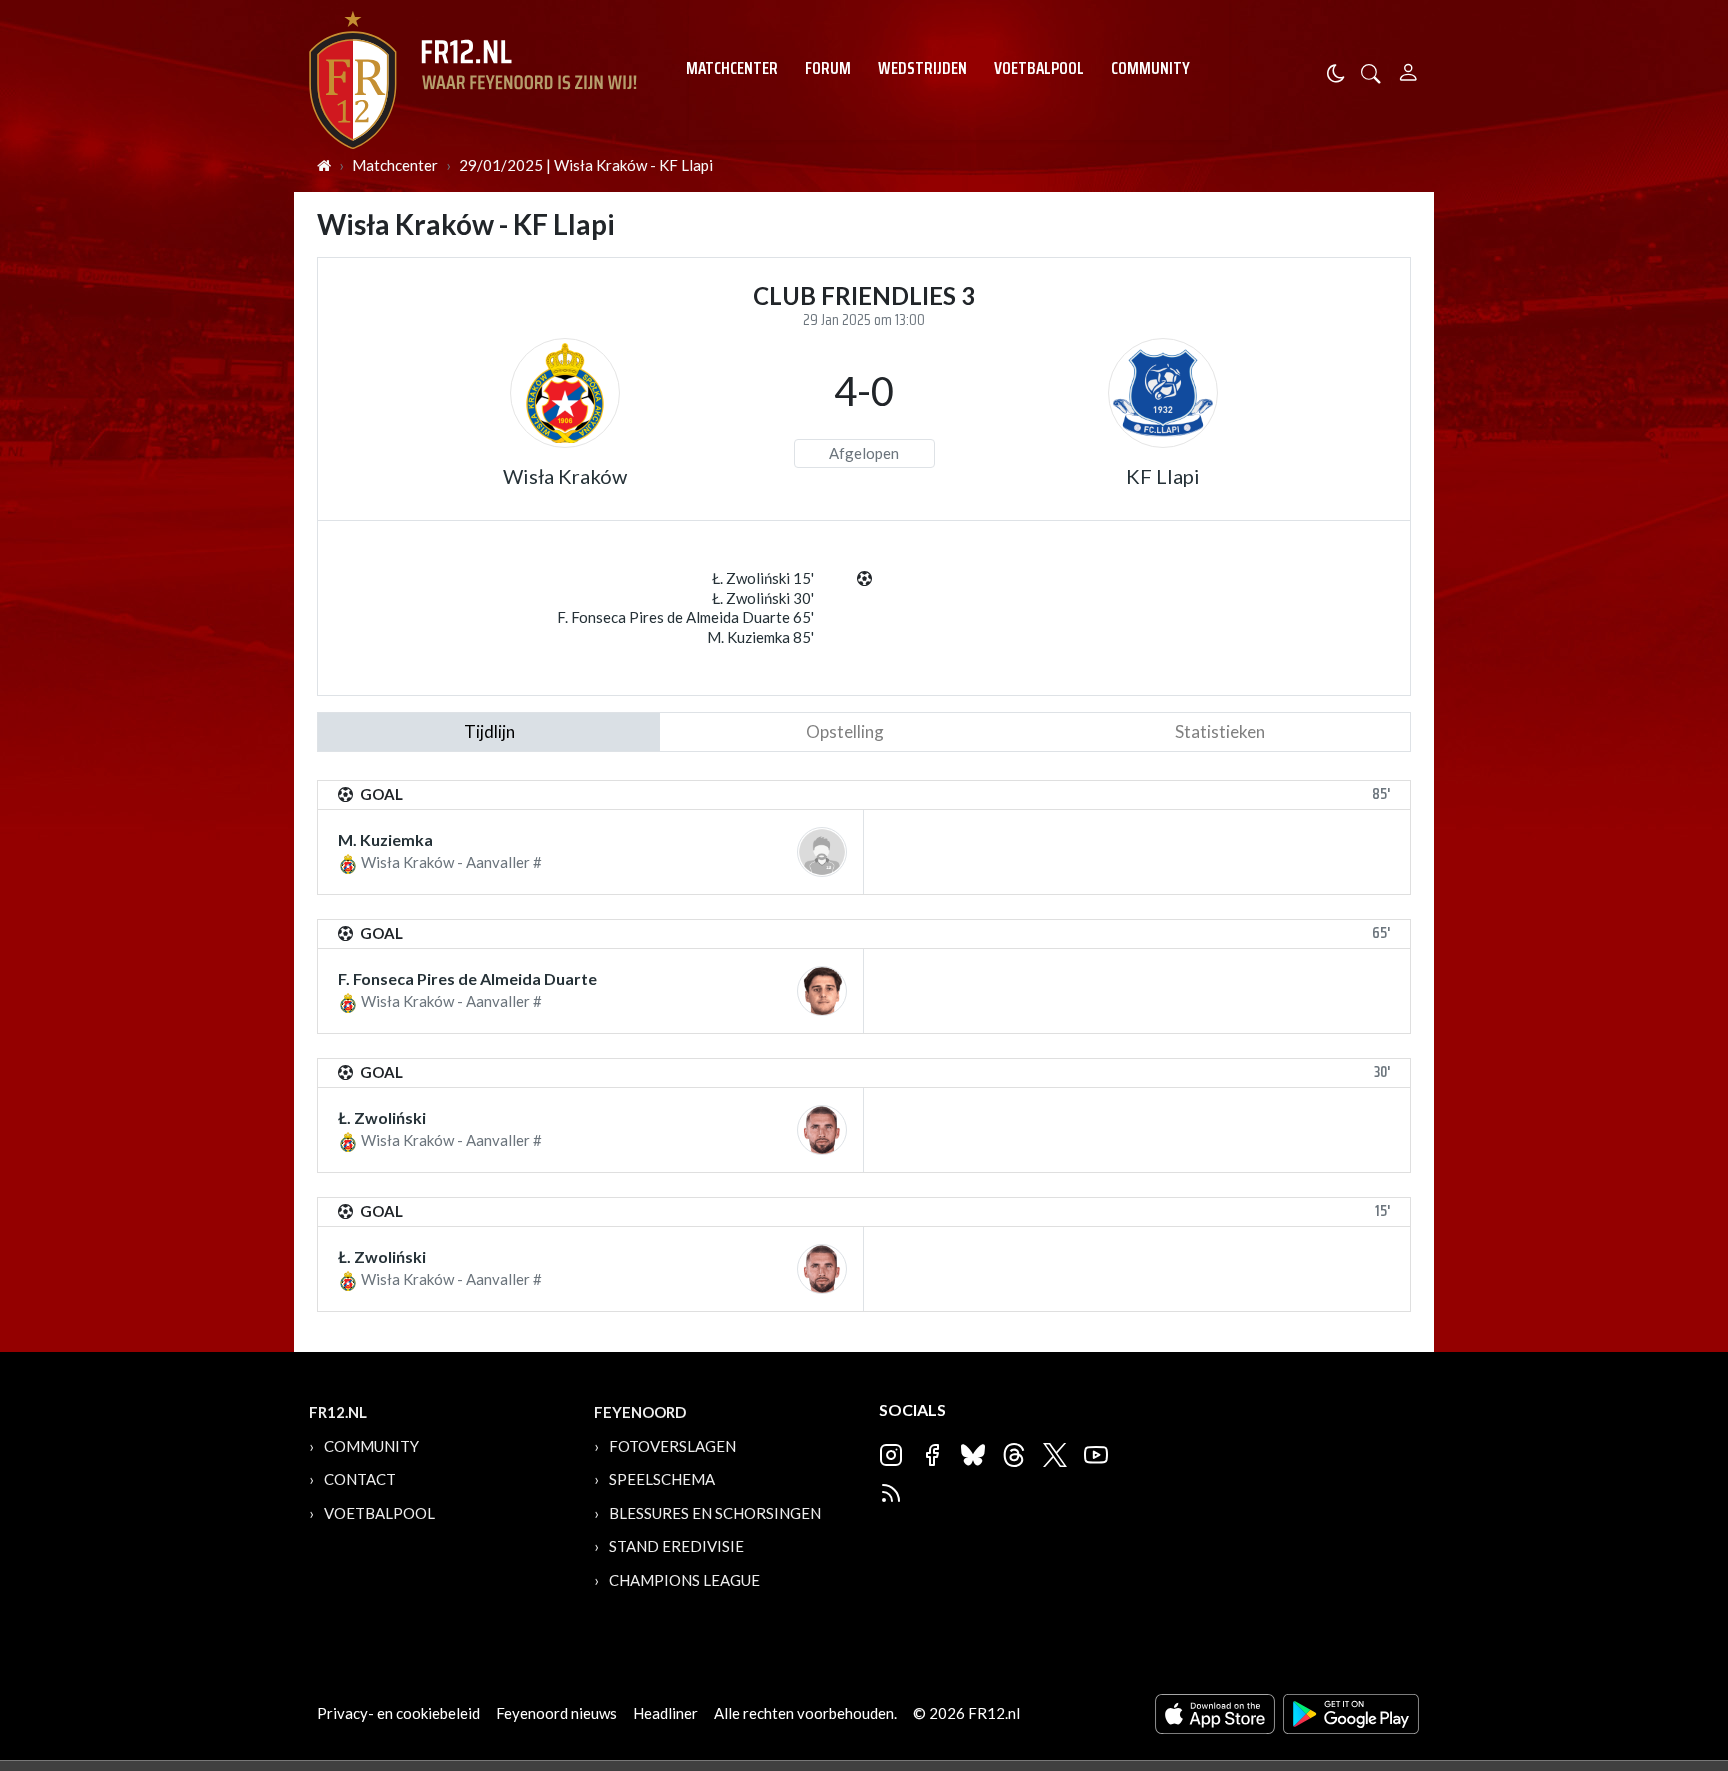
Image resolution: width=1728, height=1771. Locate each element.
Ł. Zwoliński (382, 1117)
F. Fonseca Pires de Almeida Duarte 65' (685, 617)
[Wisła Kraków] (565, 393)
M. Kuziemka (385, 839)
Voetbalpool (1039, 68)
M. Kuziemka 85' (760, 637)
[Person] (1408, 69)
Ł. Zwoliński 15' (763, 578)
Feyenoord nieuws (556, 1713)
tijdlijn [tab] (489, 731)
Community (1150, 68)
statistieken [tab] (1220, 731)
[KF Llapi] (1163, 393)
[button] (1371, 71)
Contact (360, 1479)
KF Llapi (1163, 476)
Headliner (665, 1713)
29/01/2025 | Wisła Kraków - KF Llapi (586, 165)
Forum (828, 68)
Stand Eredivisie (676, 1546)
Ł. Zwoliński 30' (763, 598)
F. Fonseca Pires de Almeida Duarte (467, 978)
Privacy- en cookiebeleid (398, 1713)
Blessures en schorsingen (715, 1513)
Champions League (684, 1580)
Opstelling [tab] (845, 731)
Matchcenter (732, 68)
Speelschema (662, 1479)
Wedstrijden (922, 68)
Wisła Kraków (565, 476)
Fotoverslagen (672, 1446)
